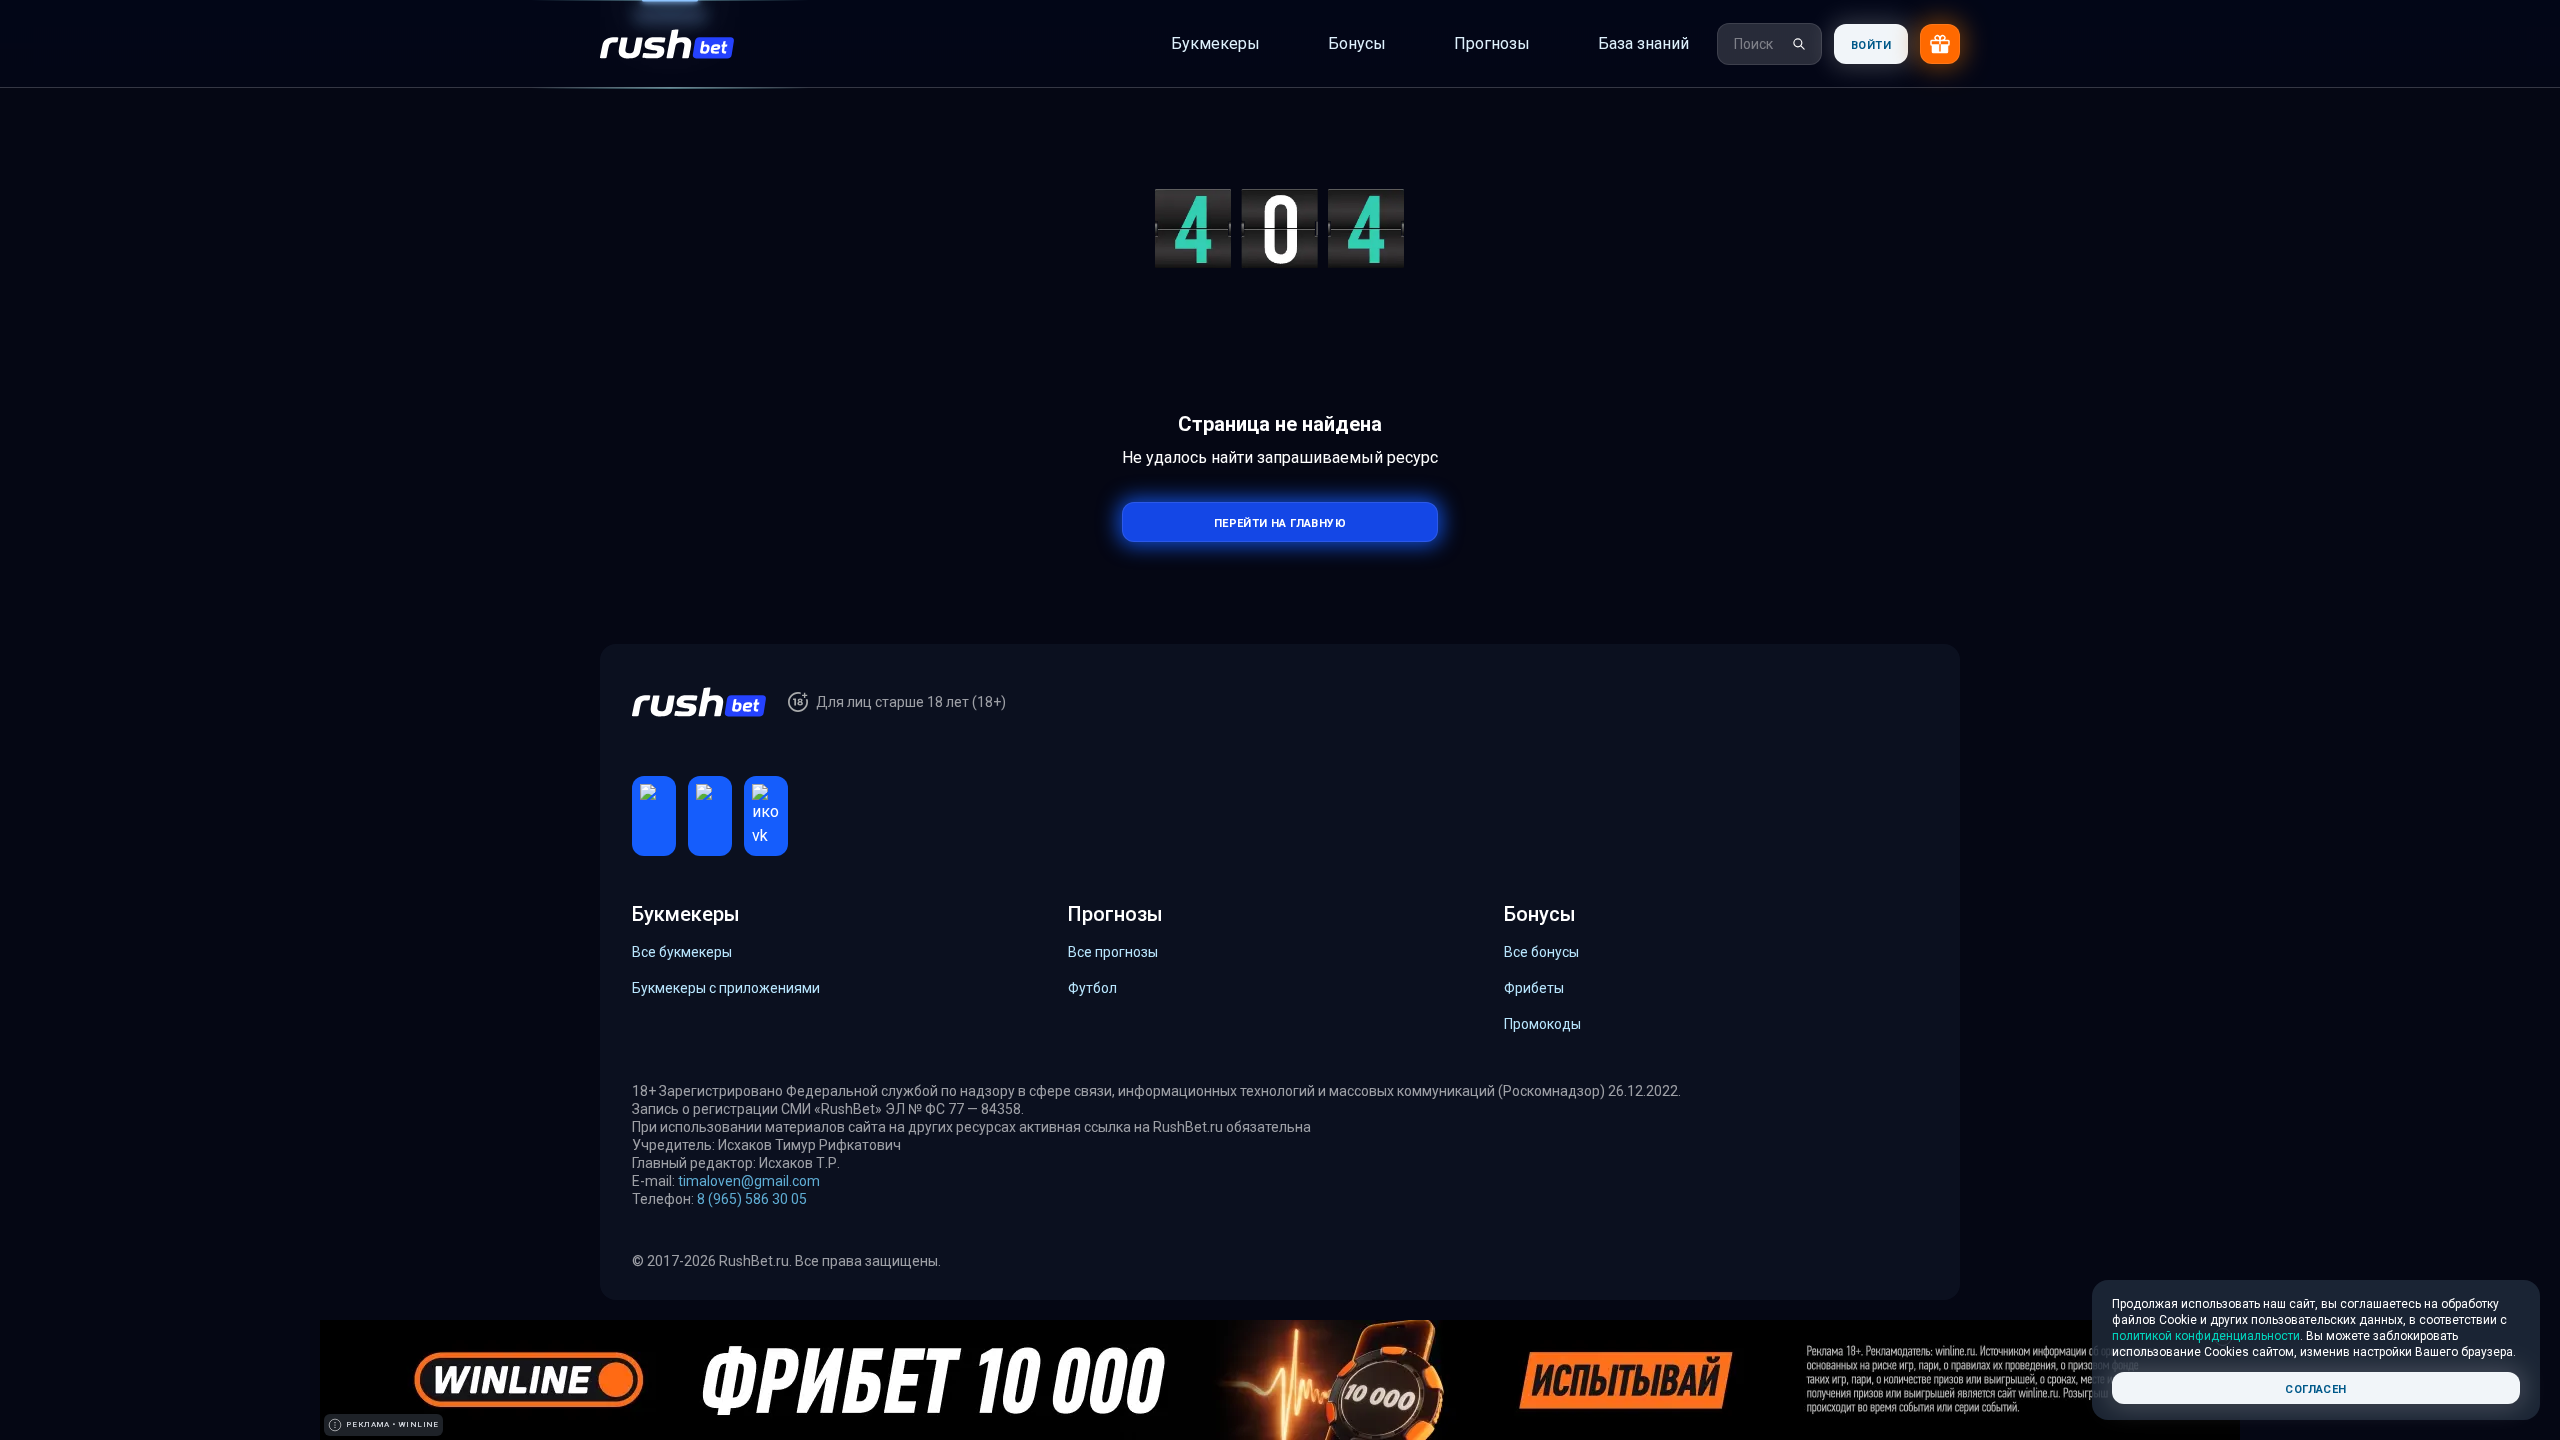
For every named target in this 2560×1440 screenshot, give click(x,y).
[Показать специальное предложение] (1940, 44)
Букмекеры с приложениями (726, 988)
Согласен (2315, 1387)
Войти (1871, 43)
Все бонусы (1541, 952)
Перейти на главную (1280, 521)
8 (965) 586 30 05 (752, 1199)
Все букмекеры (682, 952)
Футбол (1092, 988)
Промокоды (1542, 1024)
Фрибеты (1534, 988)
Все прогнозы (1113, 952)
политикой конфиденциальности (2206, 1336)
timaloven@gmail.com (749, 1181)
